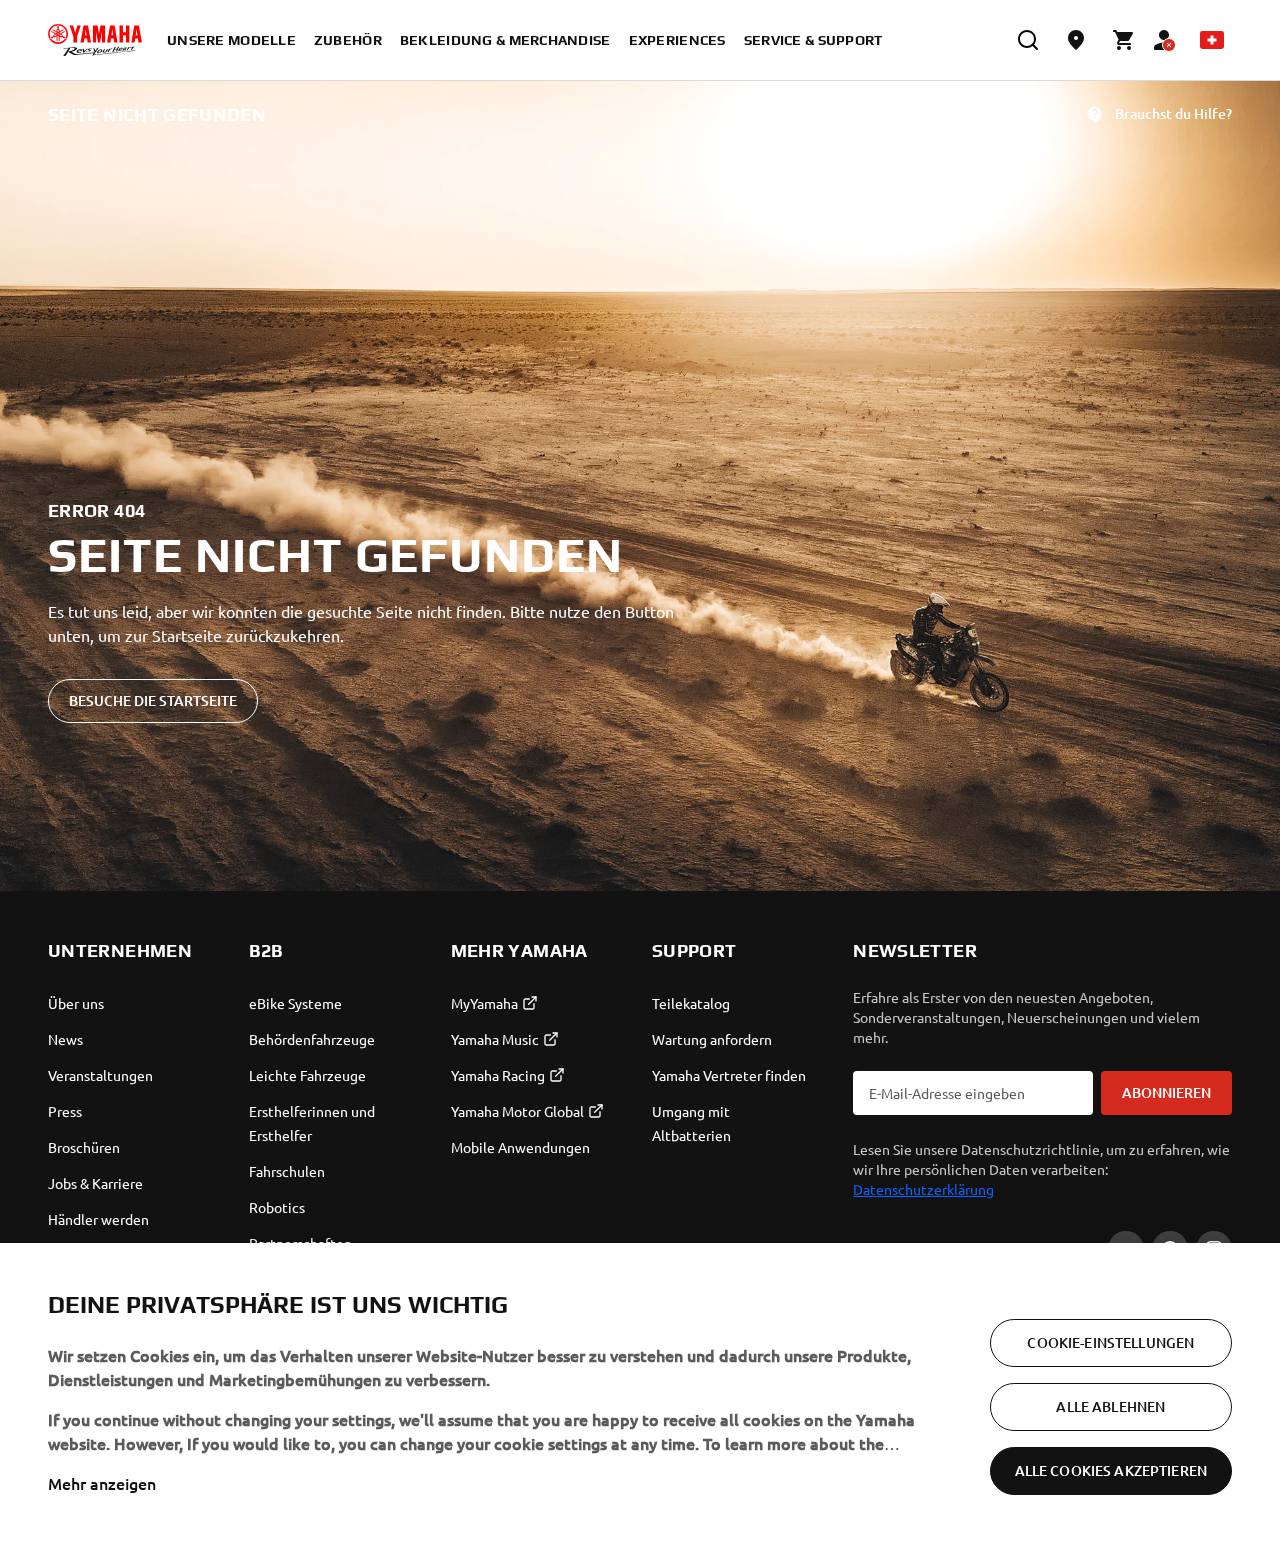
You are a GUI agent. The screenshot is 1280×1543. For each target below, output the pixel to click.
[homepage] (95, 40)
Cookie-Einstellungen (1110, 1342)
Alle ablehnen (1110, 1406)
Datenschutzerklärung (923, 1189)
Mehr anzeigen (102, 1483)
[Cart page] (1124, 40)
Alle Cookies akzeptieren (1111, 1470)
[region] (640, 1393)
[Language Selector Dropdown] (1212, 40)
